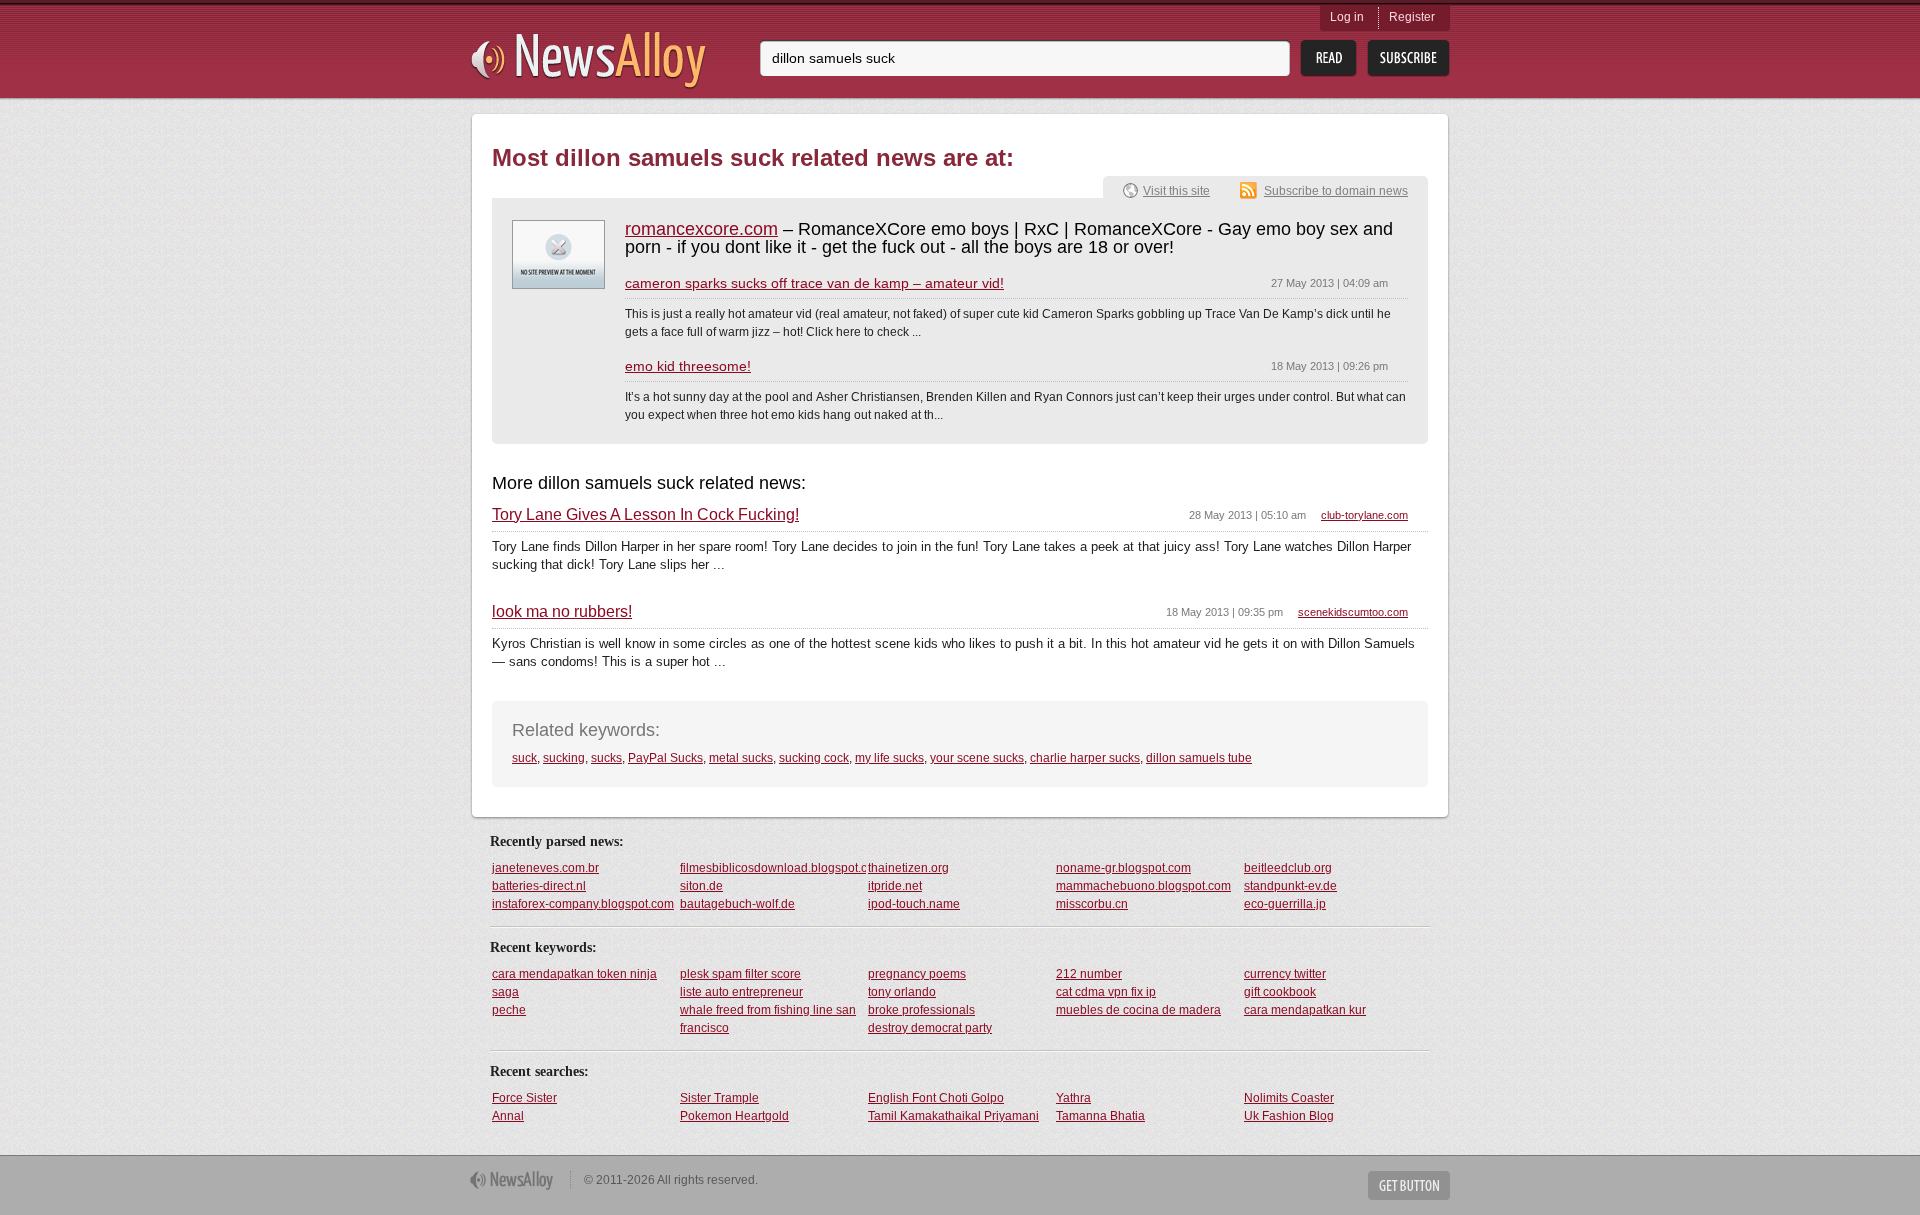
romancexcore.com (701, 229)
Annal (508, 1116)
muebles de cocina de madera (1138, 1010)
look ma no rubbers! (562, 612)
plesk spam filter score (740, 974)
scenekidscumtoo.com (1353, 612)
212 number (1089, 974)
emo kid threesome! (688, 366)
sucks (606, 758)
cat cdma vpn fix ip (1106, 992)
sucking (564, 758)
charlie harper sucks (1085, 758)
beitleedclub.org (1288, 868)
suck (524, 758)
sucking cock (814, 758)
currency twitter (1285, 974)
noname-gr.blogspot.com (1123, 868)
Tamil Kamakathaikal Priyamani (953, 1116)
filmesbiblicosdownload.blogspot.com (773, 868)
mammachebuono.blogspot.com (1143, 886)
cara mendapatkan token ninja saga (574, 983)
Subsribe (1408, 58)
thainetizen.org (908, 868)
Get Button (1409, 1185)
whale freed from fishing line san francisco (768, 1019)
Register (1412, 17)
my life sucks (889, 758)
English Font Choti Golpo (936, 1098)
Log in (1347, 17)
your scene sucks (977, 758)
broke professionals (921, 1010)
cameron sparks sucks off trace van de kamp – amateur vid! (814, 283)
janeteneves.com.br (545, 868)
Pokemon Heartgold (734, 1116)
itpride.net (895, 886)
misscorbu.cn (1092, 904)
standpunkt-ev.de (1290, 886)
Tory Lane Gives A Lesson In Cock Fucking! (645, 515)
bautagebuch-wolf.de (737, 904)
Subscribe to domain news (1336, 191)
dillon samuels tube (1199, 758)
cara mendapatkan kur (1305, 1010)
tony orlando (902, 992)
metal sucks (741, 758)
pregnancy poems (917, 974)
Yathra (1073, 1098)
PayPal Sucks (665, 758)
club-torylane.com (1364, 515)
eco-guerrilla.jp (1285, 904)
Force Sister (524, 1098)
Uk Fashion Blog (1289, 1116)
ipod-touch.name (914, 904)
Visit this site (1176, 191)
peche (509, 1010)
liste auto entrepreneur (741, 992)
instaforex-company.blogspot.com (583, 904)
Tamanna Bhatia (1100, 1116)
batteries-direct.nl (539, 886)
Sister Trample (719, 1098)
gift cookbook (1280, 992)
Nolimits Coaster (1289, 1098)
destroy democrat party (930, 1028)
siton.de (701, 886)
